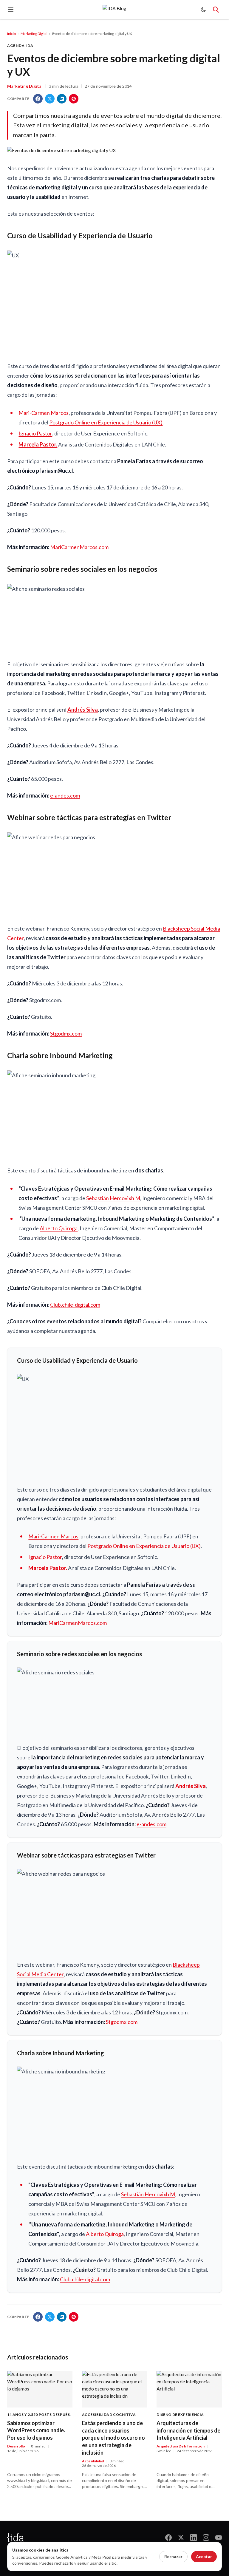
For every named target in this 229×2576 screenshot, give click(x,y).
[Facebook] (168, 2538)
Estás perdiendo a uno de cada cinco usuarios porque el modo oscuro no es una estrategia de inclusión (113, 2438)
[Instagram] (206, 2538)
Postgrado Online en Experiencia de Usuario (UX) (106, 422)
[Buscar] (216, 10)
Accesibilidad (93, 2461)
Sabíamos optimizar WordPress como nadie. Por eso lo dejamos (36, 2430)
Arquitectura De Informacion (181, 2446)
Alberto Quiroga (59, 1228)
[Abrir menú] (11, 10)
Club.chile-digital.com (75, 1305)
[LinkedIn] (194, 2538)
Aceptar (204, 2556)
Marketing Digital (34, 34)
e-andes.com (65, 795)
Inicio (11, 34)
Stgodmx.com (66, 1033)
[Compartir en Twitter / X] (50, 99)
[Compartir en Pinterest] (74, 99)
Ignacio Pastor (35, 433)
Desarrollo (16, 2446)
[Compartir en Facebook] (38, 99)
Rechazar (173, 2556)
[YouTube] (219, 2538)
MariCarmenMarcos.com (79, 547)
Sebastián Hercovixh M (113, 1198)
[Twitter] (181, 2538)
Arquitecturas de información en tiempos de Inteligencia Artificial (188, 2430)
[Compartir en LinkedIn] (62, 99)
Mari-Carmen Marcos (44, 413)
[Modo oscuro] (203, 10)
